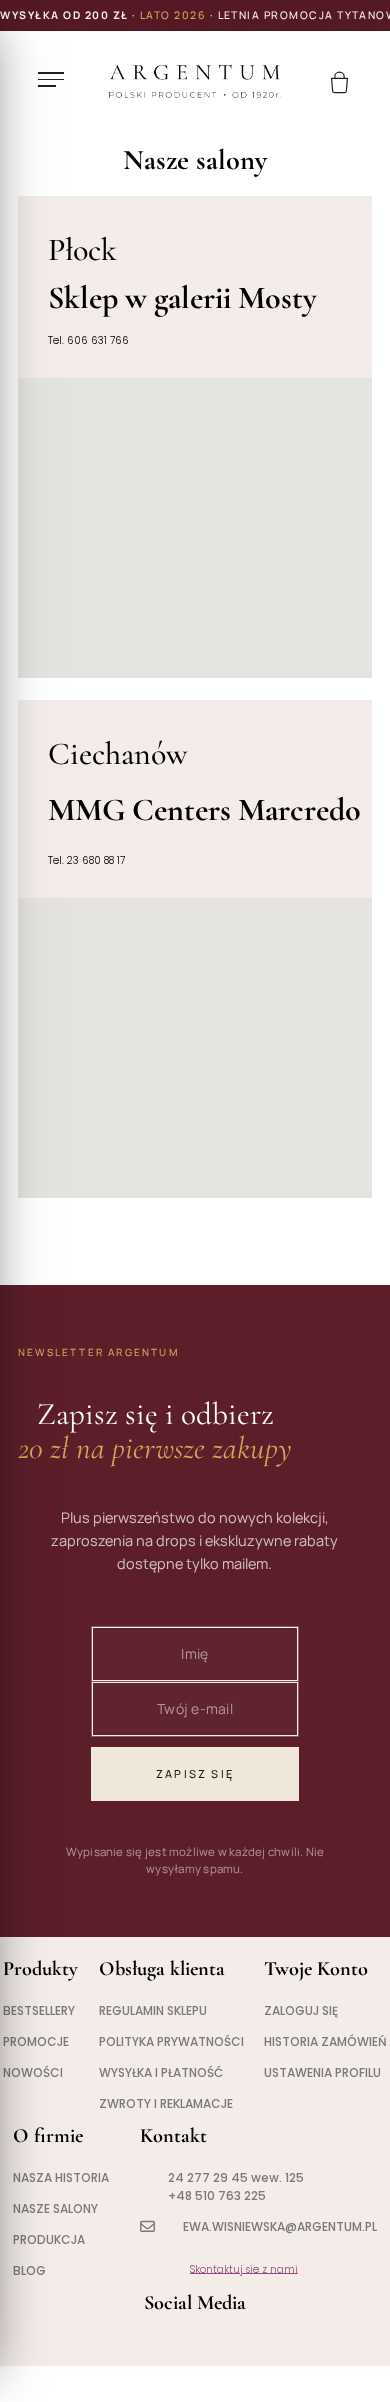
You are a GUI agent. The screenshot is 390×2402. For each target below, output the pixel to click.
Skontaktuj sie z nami (244, 2269)
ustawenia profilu (322, 2072)
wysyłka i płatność (161, 2072)
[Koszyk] (339, 82)
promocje (36, 2041)
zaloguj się (301, 2010)
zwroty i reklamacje (166, 2103)
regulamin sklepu (153, 2010)
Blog (29, 2270)
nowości (33, 2072)
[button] (56, 80)
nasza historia (61, 2177)
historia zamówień (325, 2041)
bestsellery (39, 2010)
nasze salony (55, 2208)
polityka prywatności (171, 2041)
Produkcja (49, 2239)
